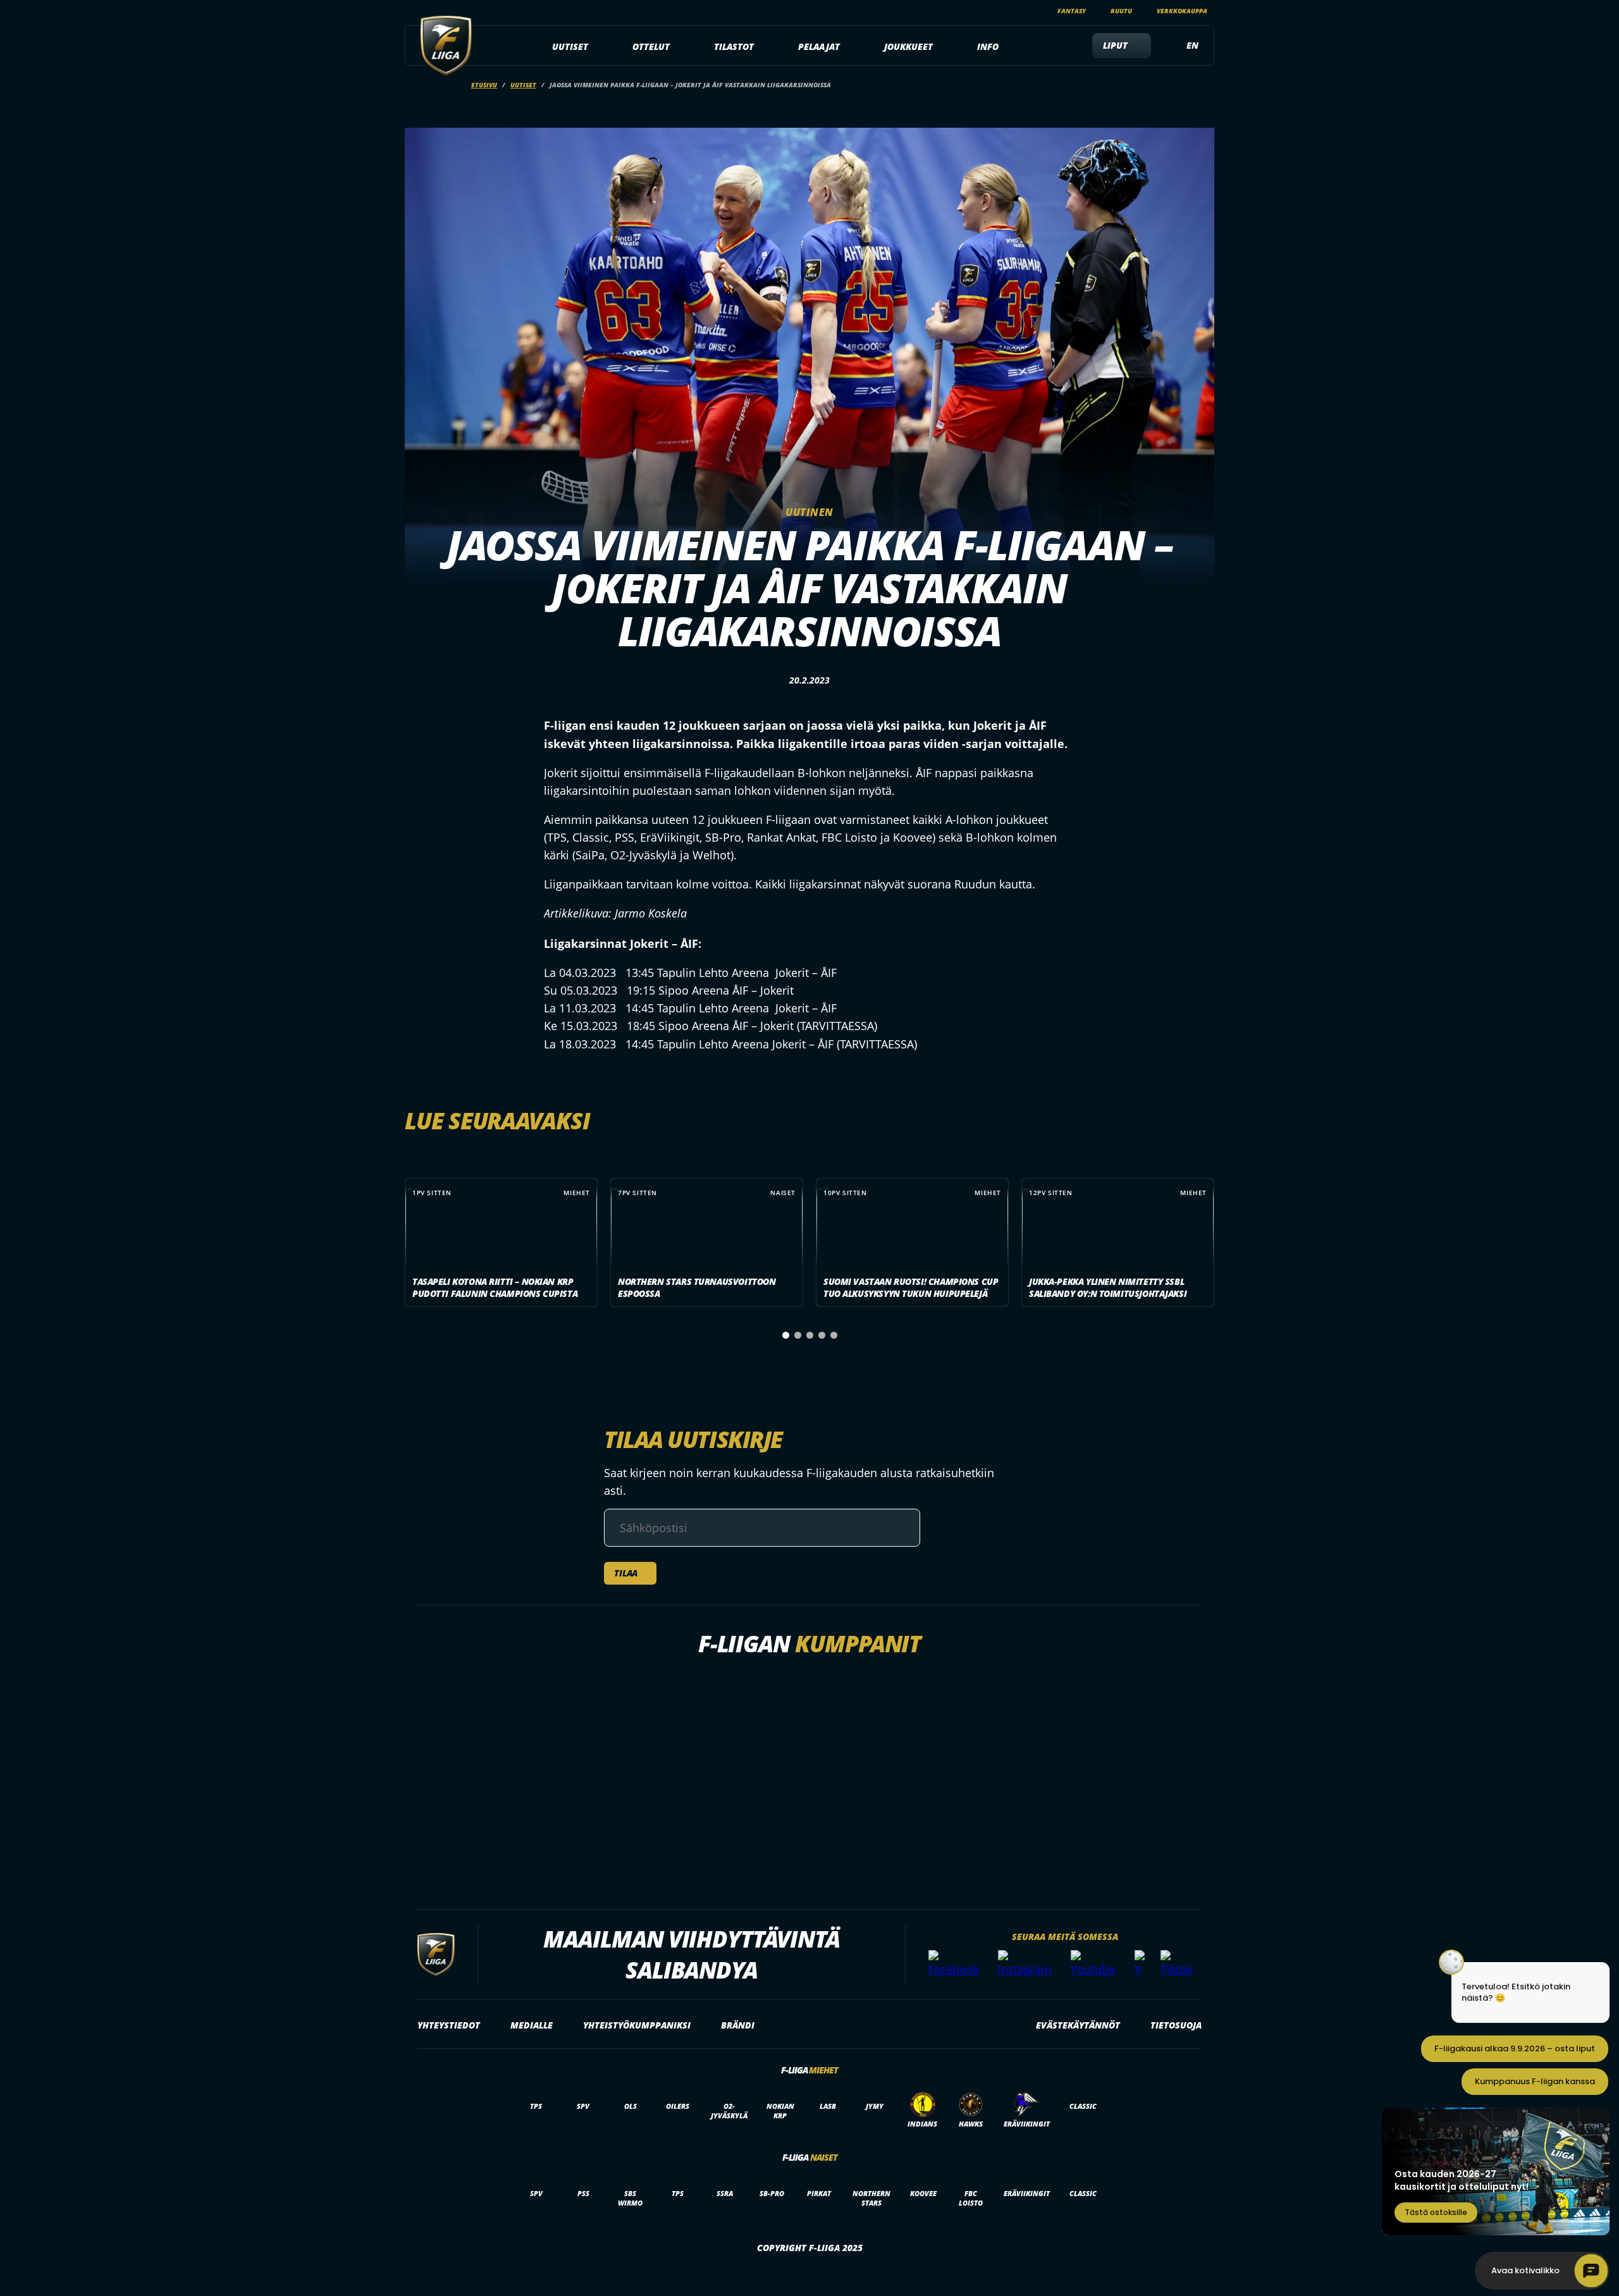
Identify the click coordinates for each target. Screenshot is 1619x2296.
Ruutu (1121, 11)
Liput (1115, 45)
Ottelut (651, 46)
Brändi (738, 2025)
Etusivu (484, 85)
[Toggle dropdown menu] (595, 47)
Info (988, 46)
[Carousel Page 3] (810, 1335)
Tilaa (626, 1573)
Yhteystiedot (449, 2025)
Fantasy (1072, 11)
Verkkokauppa (1182, 11)
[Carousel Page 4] (822, 1335)
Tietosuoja (1176, 2025)
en (1192, 45)
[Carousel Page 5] (834, 1335)
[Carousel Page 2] (798, 1335)
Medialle (532, 2025)
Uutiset (570, 46)
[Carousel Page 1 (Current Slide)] (786, 1335)
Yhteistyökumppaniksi (637, 2025)
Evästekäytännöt (1078, 2025)
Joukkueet (908, 46)
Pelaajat (819, 46)
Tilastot (734, 46)
